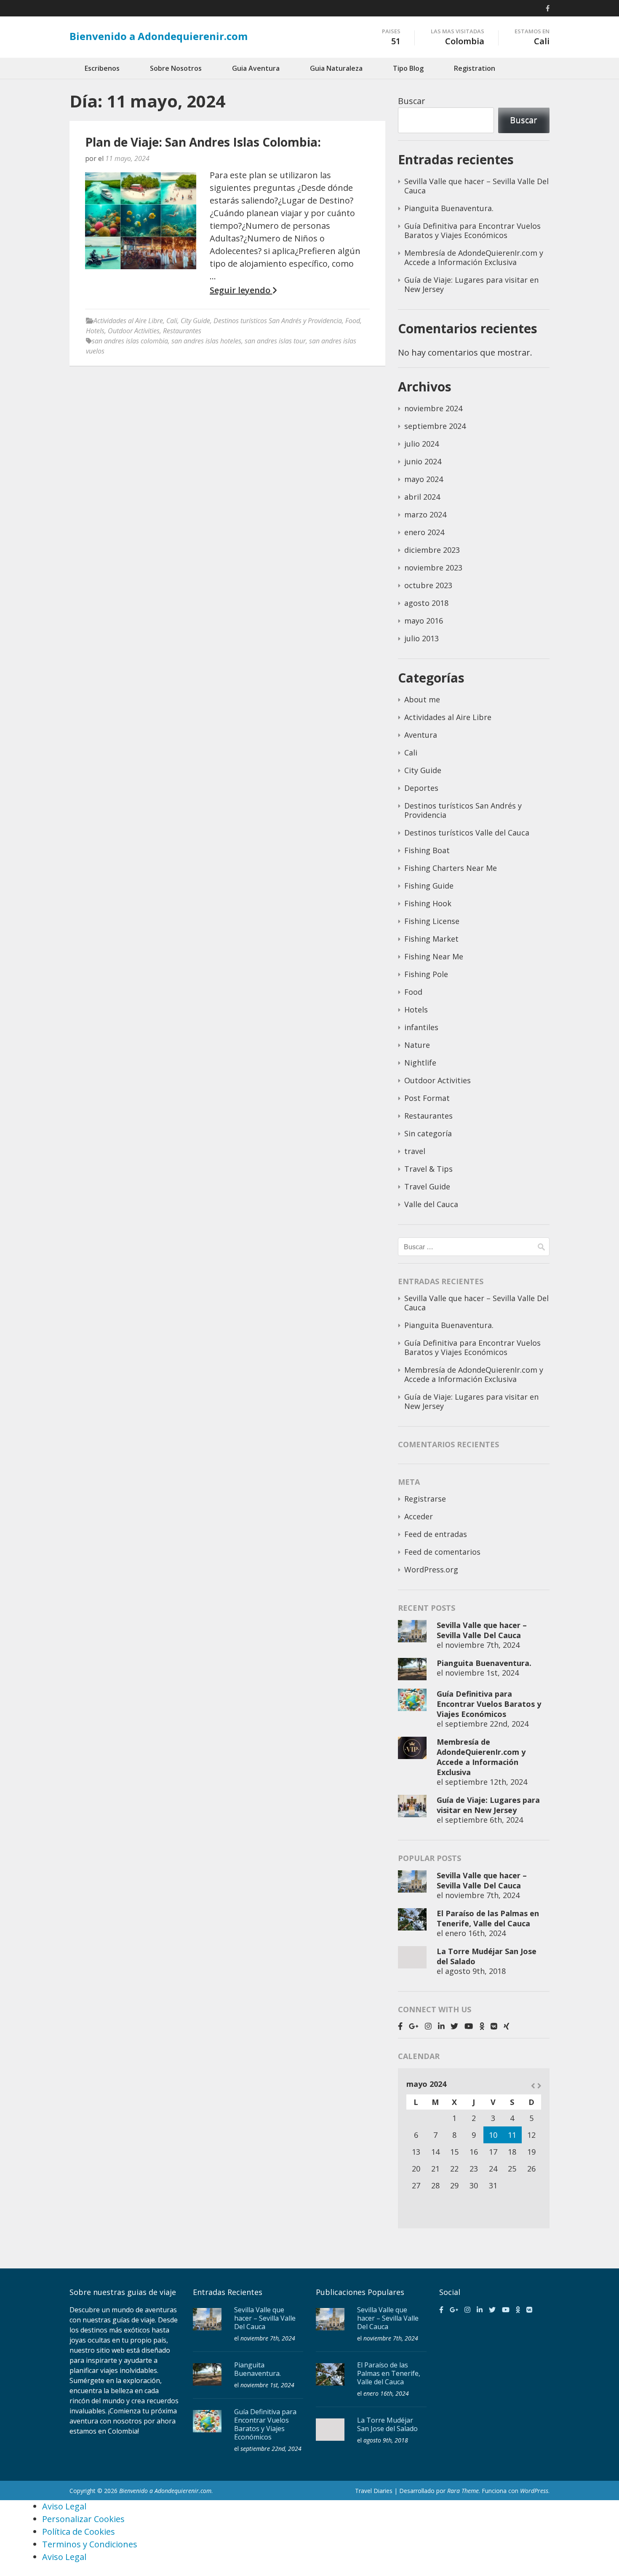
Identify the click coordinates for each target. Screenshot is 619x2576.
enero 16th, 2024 (475, 1933)
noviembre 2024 (433, 408)
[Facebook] (548, 8)
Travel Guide (427, 1186)
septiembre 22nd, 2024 (487, 1724)
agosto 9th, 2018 (475, 1971)
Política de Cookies (79, 2532)
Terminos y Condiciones (90, 2544)
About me (422, 699)
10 (493, 2135)
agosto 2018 (426, 603)
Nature (417, 1045)
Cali (172, 321)
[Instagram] (428, 2026)
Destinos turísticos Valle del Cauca (467, 833)
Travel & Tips (428, 1169)
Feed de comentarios (442, 1552)
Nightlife (420, 1063)
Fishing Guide (429, 886)
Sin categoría (428, 1133)
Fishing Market (431, 939)
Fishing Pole (426, 974)
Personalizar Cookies (83, 2519)
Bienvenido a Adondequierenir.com (159, 36)
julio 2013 (422, 638)
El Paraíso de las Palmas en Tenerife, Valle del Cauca (488, 1918)
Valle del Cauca (431, 1204)
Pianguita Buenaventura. (449, 208)
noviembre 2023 (433, 568)
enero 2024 (424, 532)
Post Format (427, 1098)
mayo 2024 (424, 479)
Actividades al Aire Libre (128, 321)
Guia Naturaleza (336, 68)
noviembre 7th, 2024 (482, 1645)
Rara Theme (463, 2491)
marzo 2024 (425, 514)
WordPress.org (431, 1569)
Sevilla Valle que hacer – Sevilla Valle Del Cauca (476, 186)
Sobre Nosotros (176, 68)
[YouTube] (469, 2026)
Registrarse (425, 1499)
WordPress (534, 2491)
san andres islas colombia (130, 341)
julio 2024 (422, 444)
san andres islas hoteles (206, 341)
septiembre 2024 (435, 426)
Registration (475, 68)
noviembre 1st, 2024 (482, 1673)
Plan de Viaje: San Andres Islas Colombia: (203, 142)
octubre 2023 (428, 585)
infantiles (421, 1027)
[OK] (482, 2026)
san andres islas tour (275, 341)
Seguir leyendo (241, 290)
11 (512, 2135)
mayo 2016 (424, 621)
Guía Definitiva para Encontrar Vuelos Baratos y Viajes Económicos (472, 230)
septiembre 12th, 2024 (486, 1782)
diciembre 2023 (432, 550)
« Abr (533, 2086)
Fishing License (432, 921)
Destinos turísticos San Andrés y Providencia (278, 321)
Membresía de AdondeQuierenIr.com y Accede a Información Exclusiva (474, 257)
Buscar (412, 101)
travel (415, 1151)
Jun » (539, 2086)
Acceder (419, 1516)
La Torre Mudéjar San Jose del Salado (387, 2424)
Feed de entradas (436, 1534)
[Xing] (507, 2026)
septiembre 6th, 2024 (484, 1820)
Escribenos (102, 68)
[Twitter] (454, 2026)
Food (353, 321)
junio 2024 (423, 461)
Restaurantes (182, 331)
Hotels (95, 331)
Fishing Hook (428, 903)
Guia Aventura (256, 68)
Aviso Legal (64, 2506)
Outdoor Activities (134, 331)
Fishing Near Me (434, 956)
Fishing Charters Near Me (451, 868)
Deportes (421, 788)
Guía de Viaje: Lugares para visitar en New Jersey (471, 284)
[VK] (494, 2026)
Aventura (421, 735)
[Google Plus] (414, 2026)
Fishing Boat (427, 850)
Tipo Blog (408, 68)
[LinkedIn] (441, 2026)
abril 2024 (422, 497)
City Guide (195, 321)
